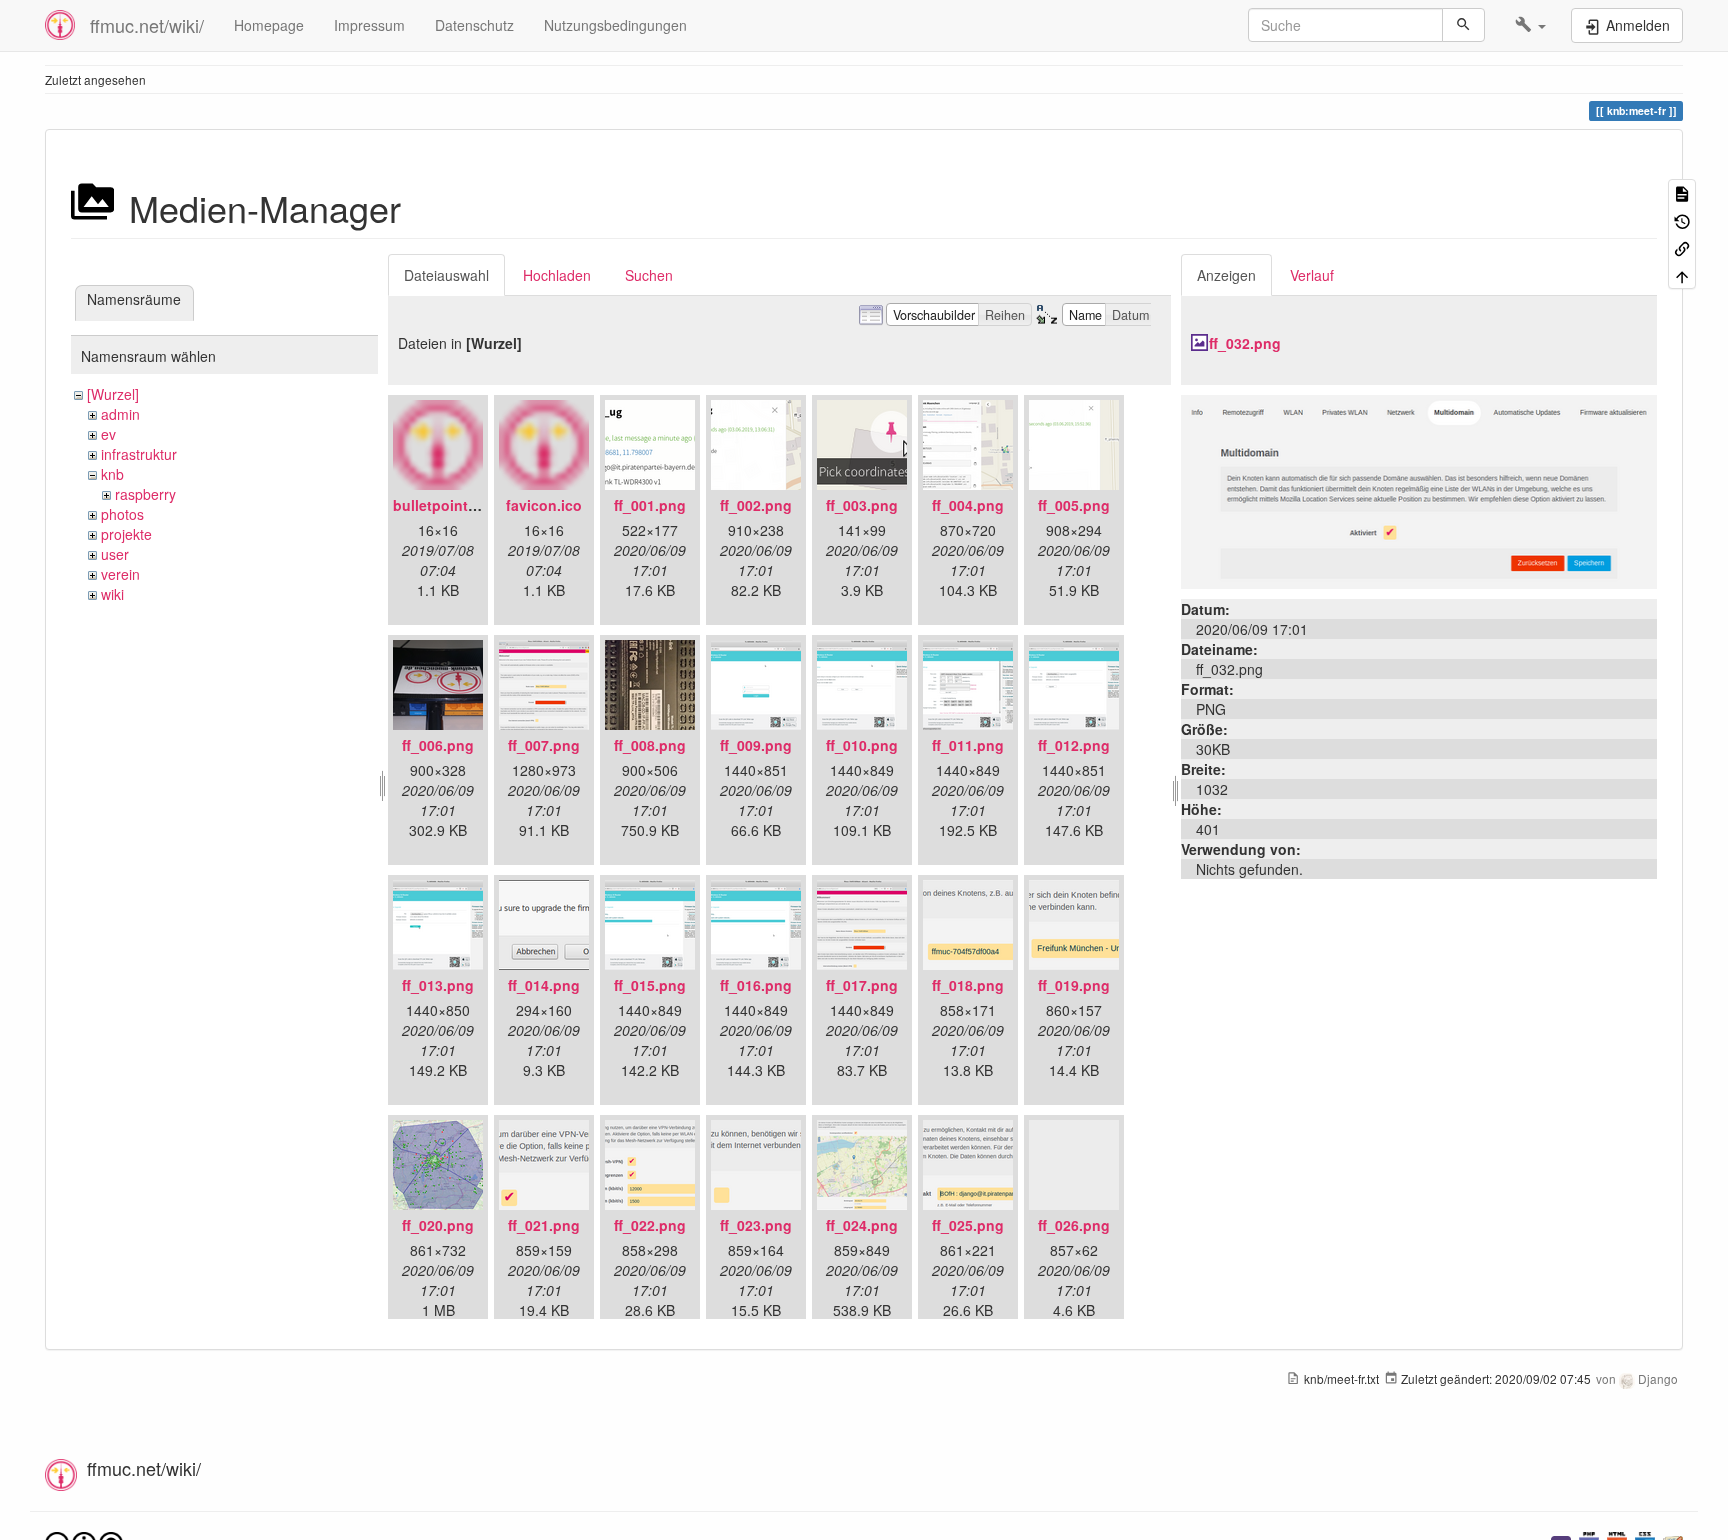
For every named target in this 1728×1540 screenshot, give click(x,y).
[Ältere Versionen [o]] (1682, 219)
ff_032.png (1245, 343)
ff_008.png (650, 745)
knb (112, 474)
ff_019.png (1074, 985)
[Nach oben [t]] (1682, 274)
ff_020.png (438, 1225)
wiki (112, 594)
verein (120, 574)
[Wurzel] (113, 394)
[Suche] (1463, 25)
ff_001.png (650, 505)
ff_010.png (862, 745)
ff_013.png (438, 985)
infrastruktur (139, 454)
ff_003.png (862, 505)
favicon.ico (544, 505)
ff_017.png (862, 985)
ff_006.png (438, 745)
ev (108, 434)
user (115, 554)
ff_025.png (968, 1225)
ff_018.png (968, 985)
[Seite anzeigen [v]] (1682, 192)
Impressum (369, 25)
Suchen (649, 275)
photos (122, 514)
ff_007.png (544, 745)
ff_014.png (544, 985)
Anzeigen (1226, 275)
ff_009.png (756, 745)
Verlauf (1312, 275)
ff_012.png (1074, 745)
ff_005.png (1074, 505)
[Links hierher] (1682, 247)
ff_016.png (756, 985)
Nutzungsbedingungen (615, 25)
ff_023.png (756, 1225)
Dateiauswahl (446, 275)
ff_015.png (650, 985)
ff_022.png (650, 1225)
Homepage (269, 25)
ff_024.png (862, 1225)
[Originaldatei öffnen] (1419, 490)
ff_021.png (544, 1225)
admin (120, 414)
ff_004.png (968, 505)
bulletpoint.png (446, 505)
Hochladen (557, 275)
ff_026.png (1074, 1225)
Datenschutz (474, 25)
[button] (1530, 25)
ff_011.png (968, 745)
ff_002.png (756, 505)
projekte (126, 534)
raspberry (145, 494)
